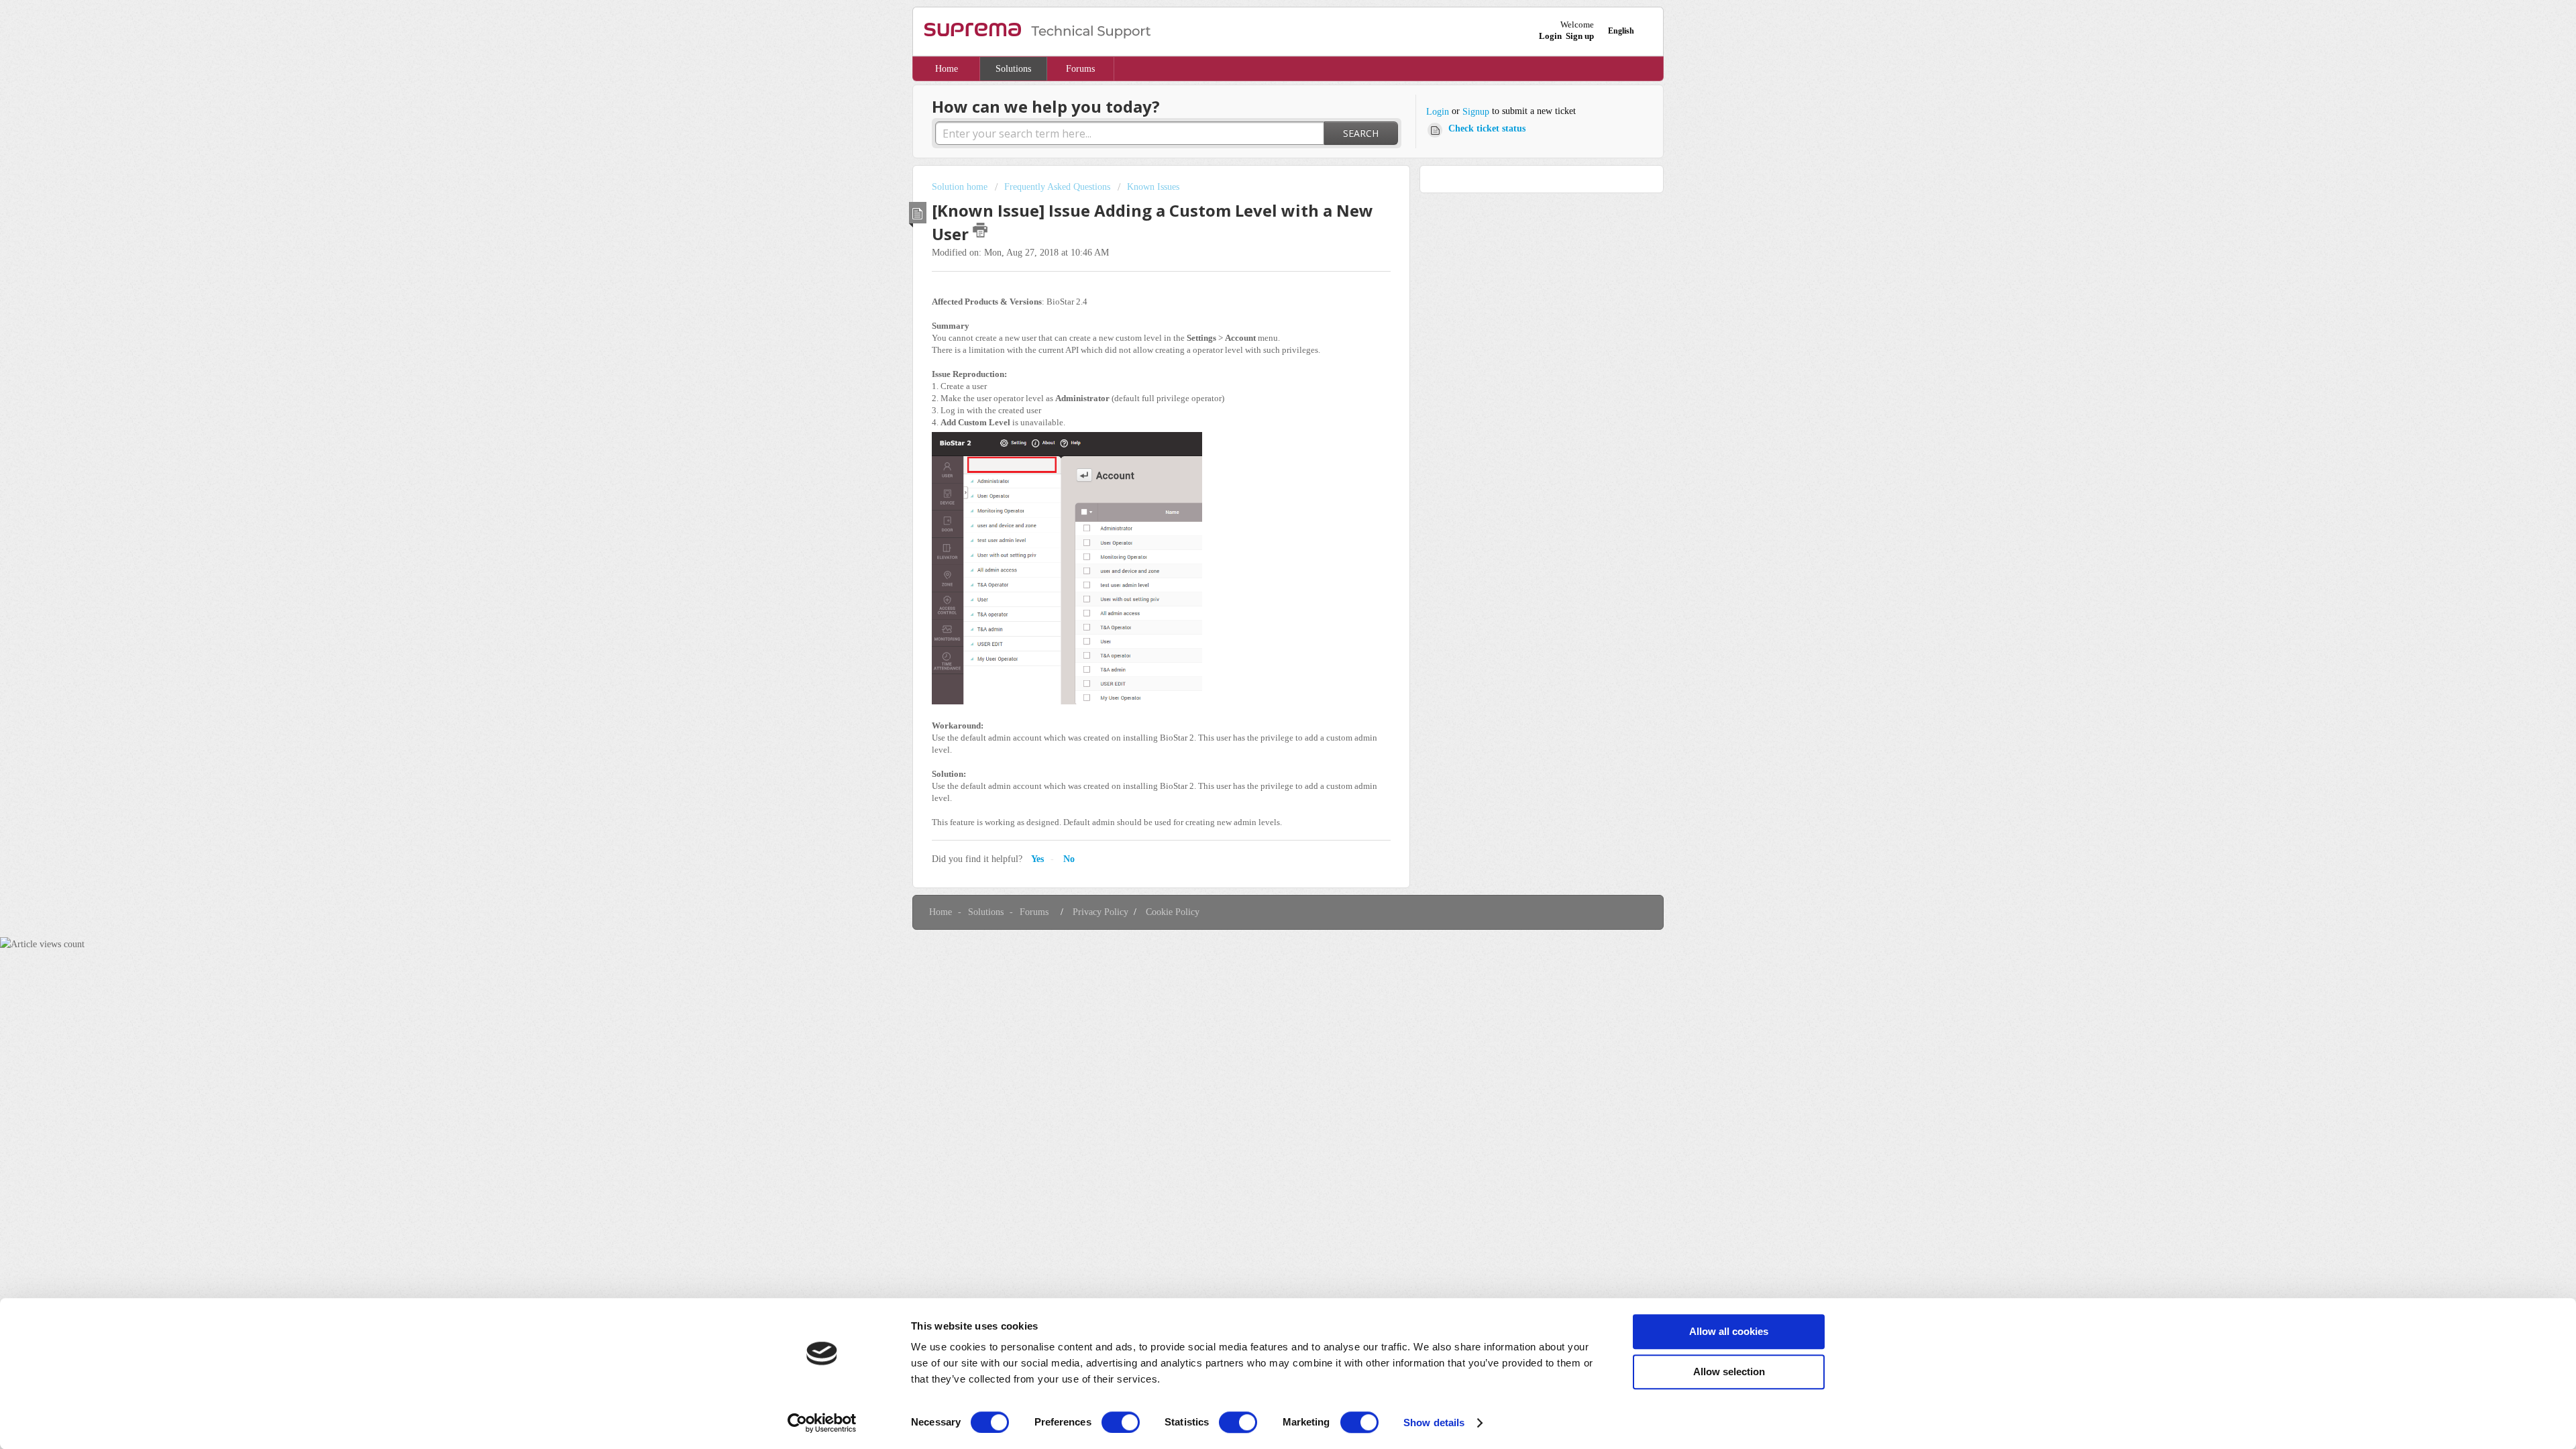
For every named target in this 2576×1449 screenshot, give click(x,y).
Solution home (961, 187)
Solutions (1013, 69)
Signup (1476, 112)
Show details (1434, 1423)
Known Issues (1153, 187)
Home (947, 69)
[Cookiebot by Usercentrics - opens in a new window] (822, 1423)
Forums (1080, 69)
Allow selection (1729, 1372)
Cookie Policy (1173, 912)
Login (1438, 112)
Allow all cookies (1729, 1331)
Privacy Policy (1101, 912)
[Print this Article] (980, 230)
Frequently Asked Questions (1057, 187)
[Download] (1263, 562)
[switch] (1121, 1422)
